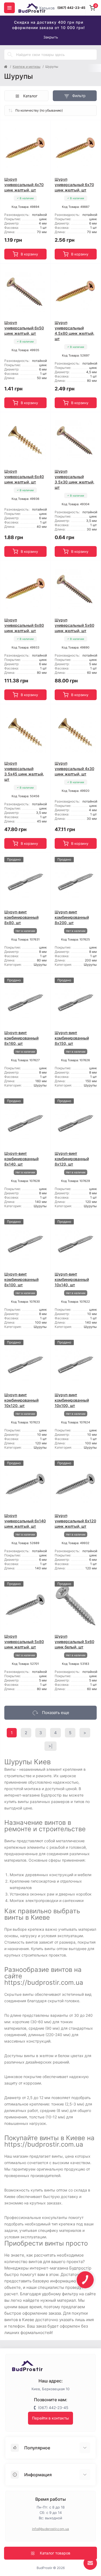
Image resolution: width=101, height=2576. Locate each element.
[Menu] (9, 8)
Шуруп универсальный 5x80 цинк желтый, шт (24, 1642)
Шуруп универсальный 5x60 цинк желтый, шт (74, 625)
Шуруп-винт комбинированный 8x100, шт (21, 1279)
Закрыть (51, 37)
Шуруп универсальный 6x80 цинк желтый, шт (24, 625)
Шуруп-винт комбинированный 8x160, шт (21, 1038)
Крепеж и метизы (27, 67)
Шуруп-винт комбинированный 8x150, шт (72, 1038)
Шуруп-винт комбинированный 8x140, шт (21, 1159)
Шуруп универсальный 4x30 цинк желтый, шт (74, 769)
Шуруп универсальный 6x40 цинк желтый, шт (24, 477)
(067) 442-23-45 (71, 8)
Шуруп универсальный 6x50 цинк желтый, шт (24, 328)
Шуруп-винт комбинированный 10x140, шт (72, 1279)
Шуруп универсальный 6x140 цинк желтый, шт (25, 1521)
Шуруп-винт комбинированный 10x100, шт (72, 1400)
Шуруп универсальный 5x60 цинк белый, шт (74, 1642)
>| (50, 1746)
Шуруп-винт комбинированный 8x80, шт (21, 917)
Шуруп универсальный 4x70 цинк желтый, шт (24, 185)
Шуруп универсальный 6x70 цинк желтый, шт (74, 185)
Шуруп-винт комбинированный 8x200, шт (72, 917)
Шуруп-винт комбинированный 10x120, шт (21, 1400)
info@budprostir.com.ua (51, 2529)
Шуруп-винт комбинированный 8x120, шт (72, 1159)
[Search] (10, 55)
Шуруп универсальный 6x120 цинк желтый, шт (75, 1521)
